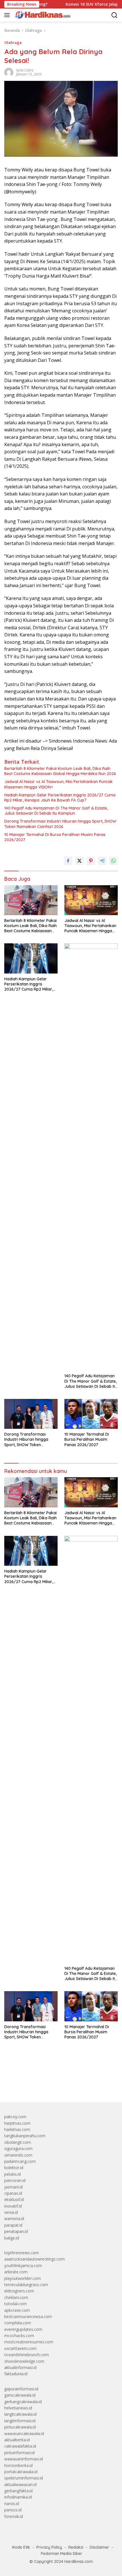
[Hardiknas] (42, 15)
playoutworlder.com (23, 2278)
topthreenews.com (22, 2253)
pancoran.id (15, 2180)
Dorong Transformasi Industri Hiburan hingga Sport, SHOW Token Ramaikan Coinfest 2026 (60, 824)
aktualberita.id (17, 2440)
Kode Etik (21, 2547)
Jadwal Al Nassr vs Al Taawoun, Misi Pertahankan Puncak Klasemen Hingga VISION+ (58, 784)
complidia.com (18, 2323)
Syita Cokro (25, 70)
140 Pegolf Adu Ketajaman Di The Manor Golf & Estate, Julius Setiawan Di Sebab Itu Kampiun (56, 811)
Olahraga (13, 42)
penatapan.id (16, 2231)
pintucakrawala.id (20, 2427)
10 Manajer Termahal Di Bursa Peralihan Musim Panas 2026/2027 (55, 837)
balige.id (12, 2238)
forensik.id (14, 2516)
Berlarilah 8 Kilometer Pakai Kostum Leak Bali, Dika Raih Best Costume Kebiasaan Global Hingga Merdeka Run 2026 (60, 771)
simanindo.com (18, 2155)
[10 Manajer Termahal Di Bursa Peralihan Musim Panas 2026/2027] (91, 1414)
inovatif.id (13, 2206)
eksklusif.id (14, 2199)
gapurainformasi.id (21, 2389)
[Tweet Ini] (79, 861)
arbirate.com (16, 2272)
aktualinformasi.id (20, 2367)
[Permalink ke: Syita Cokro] (9, 72)
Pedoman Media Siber (62, 2554)
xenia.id (11, 2212)
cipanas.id (13, 2193)
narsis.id (12, 2504)
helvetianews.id (18, 2408)
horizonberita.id (18, 2465)
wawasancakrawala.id (24, 2433)
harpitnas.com (17, 2123)
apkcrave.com (17, 2310)
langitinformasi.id (20, 2421)
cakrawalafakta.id (20, 2446)
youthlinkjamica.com (23, 2265)
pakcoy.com (15, 2117)
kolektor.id (14, 2168)
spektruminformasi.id (24, 2478)
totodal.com (15, 2304)
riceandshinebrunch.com (27, 2355)
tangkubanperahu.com (25, 2136)
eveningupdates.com (23, 2329)
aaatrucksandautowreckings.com (34, 2259)
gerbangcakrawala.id (23, 2402)
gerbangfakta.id (18, 2491)
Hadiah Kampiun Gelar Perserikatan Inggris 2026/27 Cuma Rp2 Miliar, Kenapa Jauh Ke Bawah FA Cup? (60, 798)
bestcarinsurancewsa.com (28, 2316)
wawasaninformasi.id (24, 2459)
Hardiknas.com (79, 2561)
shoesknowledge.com (24, 2361)
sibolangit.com (18, 2142)
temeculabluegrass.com (26, 2285)
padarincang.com (20, 2161)
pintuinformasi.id (19, 2453)
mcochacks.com (19, 2336)
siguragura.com (18, 2148)
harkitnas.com (17, 2129)
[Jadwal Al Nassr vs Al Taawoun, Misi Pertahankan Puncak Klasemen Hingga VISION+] (91, 900)
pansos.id (13, 2510)
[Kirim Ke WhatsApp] (113, 861)
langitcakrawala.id (20, 2414)
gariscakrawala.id (20, 2395)
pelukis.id (12, 2174)
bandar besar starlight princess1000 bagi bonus (48, 2085)
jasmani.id (13, 2187)
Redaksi (76, 2547)
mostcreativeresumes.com (29, 2342)
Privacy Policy (49, 2547)
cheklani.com (16, 2297)
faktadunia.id (16, 2374)
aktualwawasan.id (20, 2484)
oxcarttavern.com (20, 2348)
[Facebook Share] (68, 861)
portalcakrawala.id (21, 2472)
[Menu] (8, 15)
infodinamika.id (18, 2497)
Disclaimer (99, 2547)
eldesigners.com (19, 2291)
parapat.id (13, 2225)
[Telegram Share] (102, 861)
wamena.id (14, 2219)
